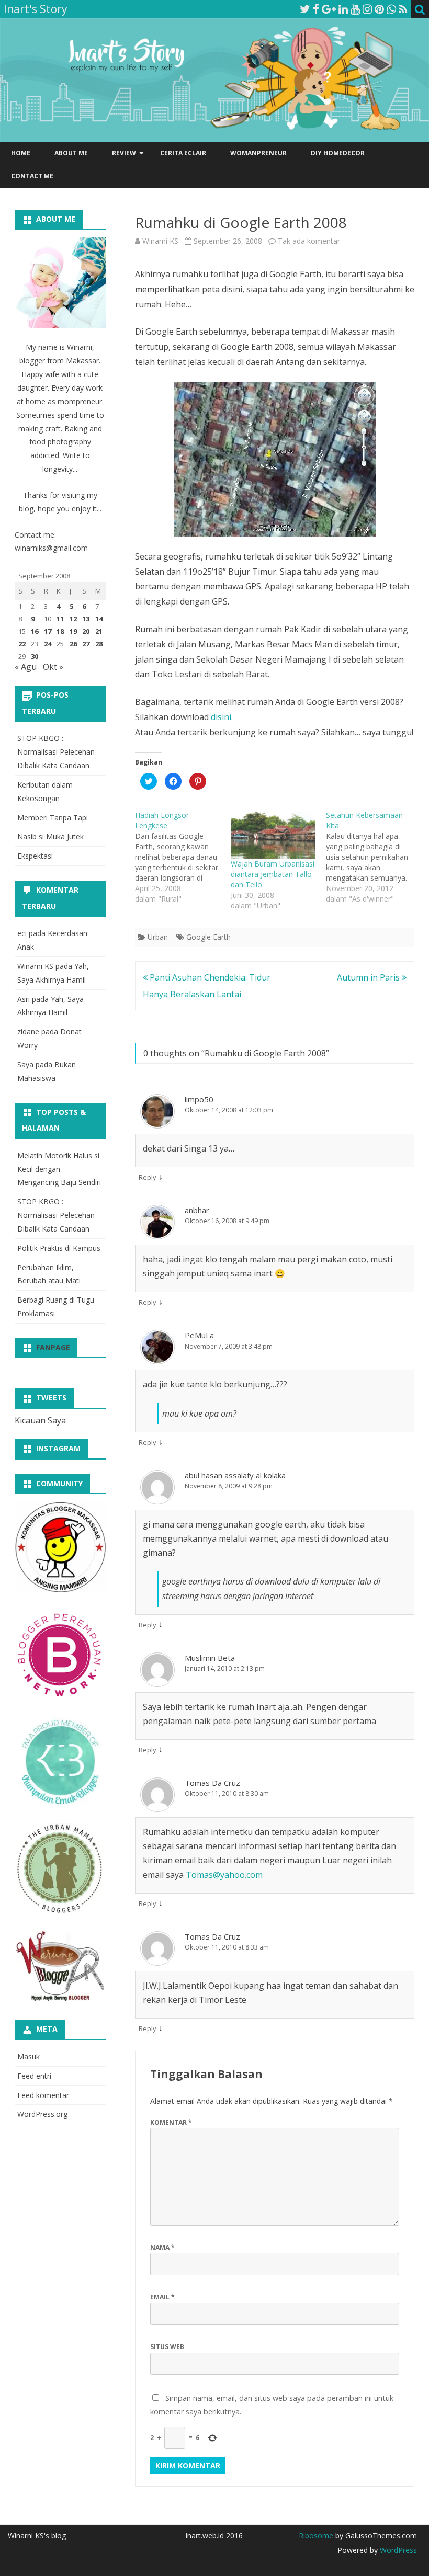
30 (35, 656)
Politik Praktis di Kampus (59, 1248)
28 (99, 644)
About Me (71, 153)
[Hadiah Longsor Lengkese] (183, 857)
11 (60, 619)
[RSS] (403, 9)
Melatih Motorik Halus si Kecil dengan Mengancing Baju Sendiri (59, 1169)
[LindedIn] (343, 9)
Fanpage (53, 1347)
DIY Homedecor (338, 153)
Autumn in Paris (369, 977)
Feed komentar (43, 2095)
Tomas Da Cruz (212, 1783)
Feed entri (34, 2076)
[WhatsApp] (391, 9)
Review (124, 153)
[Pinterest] (379, 9)
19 (73, 631)
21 (99, 631)
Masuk (29, 2056)
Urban (158, 937)
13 (86, 619)
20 (86, 631)
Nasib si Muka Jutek (50, 836)
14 (99, 619)
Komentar (171, 2122)
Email (162, 2297)
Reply (148, 1177)
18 (60, 631)
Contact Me (32, 176)
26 (73, 644)
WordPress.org (42, 2114)
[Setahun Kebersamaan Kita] (374, 857)
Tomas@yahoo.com (224, 1875)
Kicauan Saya (40, 1420)
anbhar (197, 1210)
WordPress (397, 2550)
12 (73, 619)
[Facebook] (316, 9)
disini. (222, 717)
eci (22, 933)
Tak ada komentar (309, 241)
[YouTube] (355, 9)
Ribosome (316, 2535)
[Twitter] (305, 9)
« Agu (26, 667)
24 (48, 644)
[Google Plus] (329, 9)
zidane (28, 1031)
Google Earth (208, 937)
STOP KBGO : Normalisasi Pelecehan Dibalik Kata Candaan (56, 752)
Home (21, 153)
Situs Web (167, 2347)
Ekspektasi (35, 856)
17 (48, 631)
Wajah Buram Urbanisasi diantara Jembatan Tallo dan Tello (273, 874)
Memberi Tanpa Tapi (53, 818)
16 (35, 631)
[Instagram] (367, 9)
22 (22, 644)
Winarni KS (160, 241)
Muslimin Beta (210, 1658)
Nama (162, 2247)
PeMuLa (199, 1335)
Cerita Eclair (183, 153)
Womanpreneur (258, 153)
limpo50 (199, 1099)
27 (86, 644)
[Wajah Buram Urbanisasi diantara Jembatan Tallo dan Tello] (273, 834)
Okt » (53, 667)
